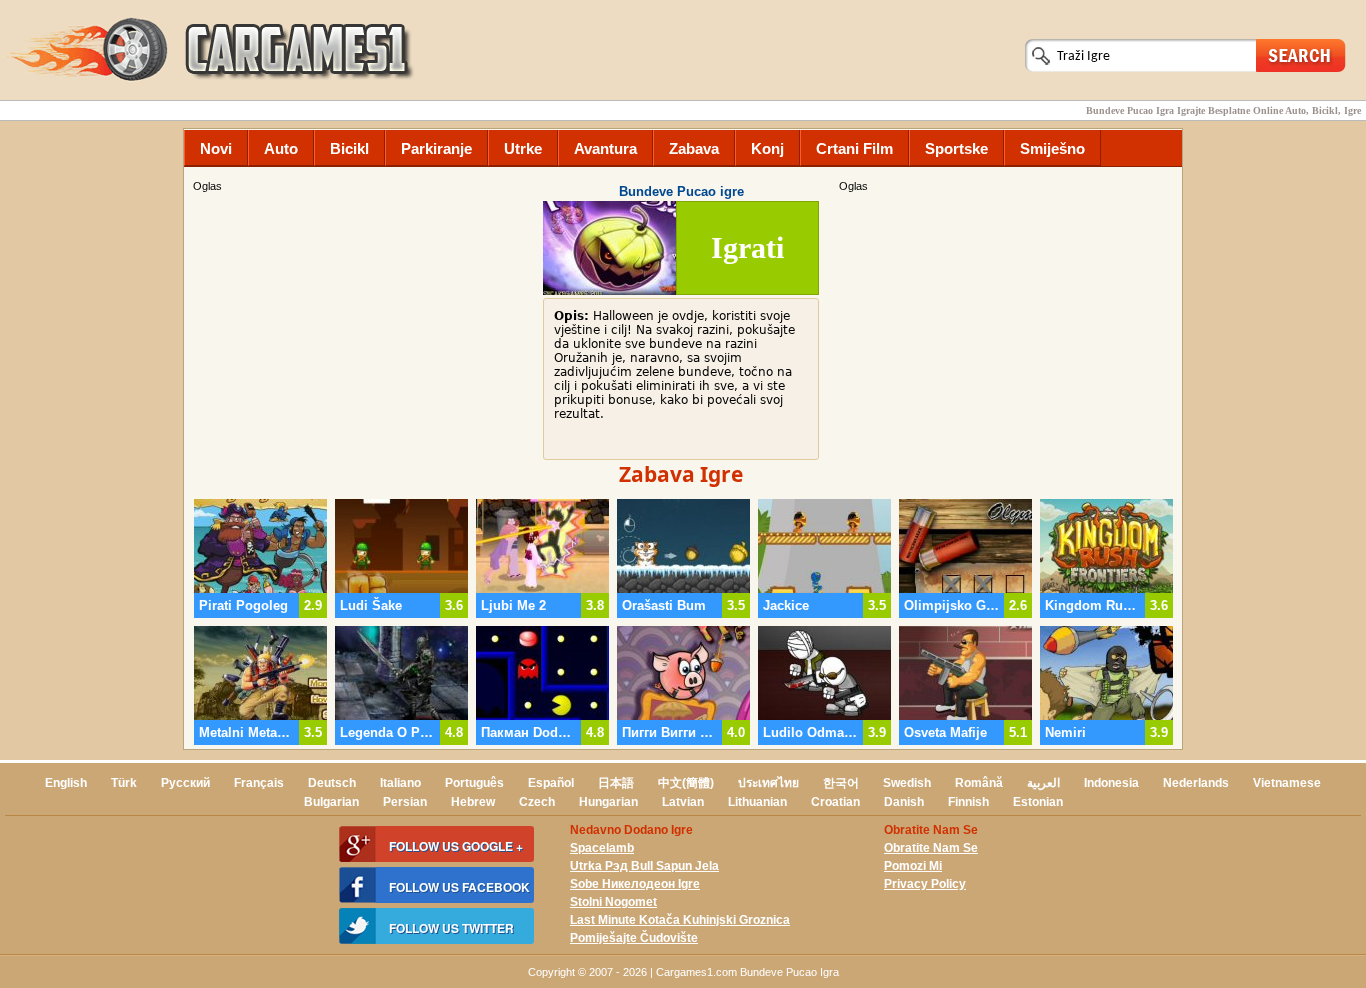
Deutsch (332, 783)
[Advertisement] (1008, 335)
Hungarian (608, 802)
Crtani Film (854, 148)
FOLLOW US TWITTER (451, 928)
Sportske (956, 148)
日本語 (616, 783)
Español (551, 783)
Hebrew (473, 802)
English (66, 783)
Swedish (907, 783)
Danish (904, 802)
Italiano (400, 783)
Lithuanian (757, 802)
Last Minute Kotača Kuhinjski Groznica (680, 920)
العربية (1043, 783)
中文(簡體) (686, 783)
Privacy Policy (925, 884)
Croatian (835, 802)
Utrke (523, 148)
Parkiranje (436, 148)
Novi (216, 148)
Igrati (747, 247)
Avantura (605, 148)
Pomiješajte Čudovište (634, 938)
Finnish (968, 802)
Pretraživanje (1301, 54)
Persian (405, 802)
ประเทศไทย (768, 783)
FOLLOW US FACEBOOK (459, 887)
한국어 (841, 783)
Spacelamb (602, 848)
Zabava (694, 148)
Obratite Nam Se (931, 848)
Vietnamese (1287, 783)
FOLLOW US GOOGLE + (456, 846)
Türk (124, 783)
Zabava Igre (681, 474)
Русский (185, 783)
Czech (537, 802)
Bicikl (349, 148)
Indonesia (1111, 783)
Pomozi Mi (913, 866)
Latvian (683, 802)
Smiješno (1052, 148)
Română (979, 783)
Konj (767, 148)
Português (474, 783)
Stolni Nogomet (613, 902)
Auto (281, 148)
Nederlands (1196, 783)
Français (259, 783)
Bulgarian (331, 802)
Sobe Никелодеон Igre (635, 884)
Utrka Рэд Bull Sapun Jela (644, 866)
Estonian (1038, 802)
